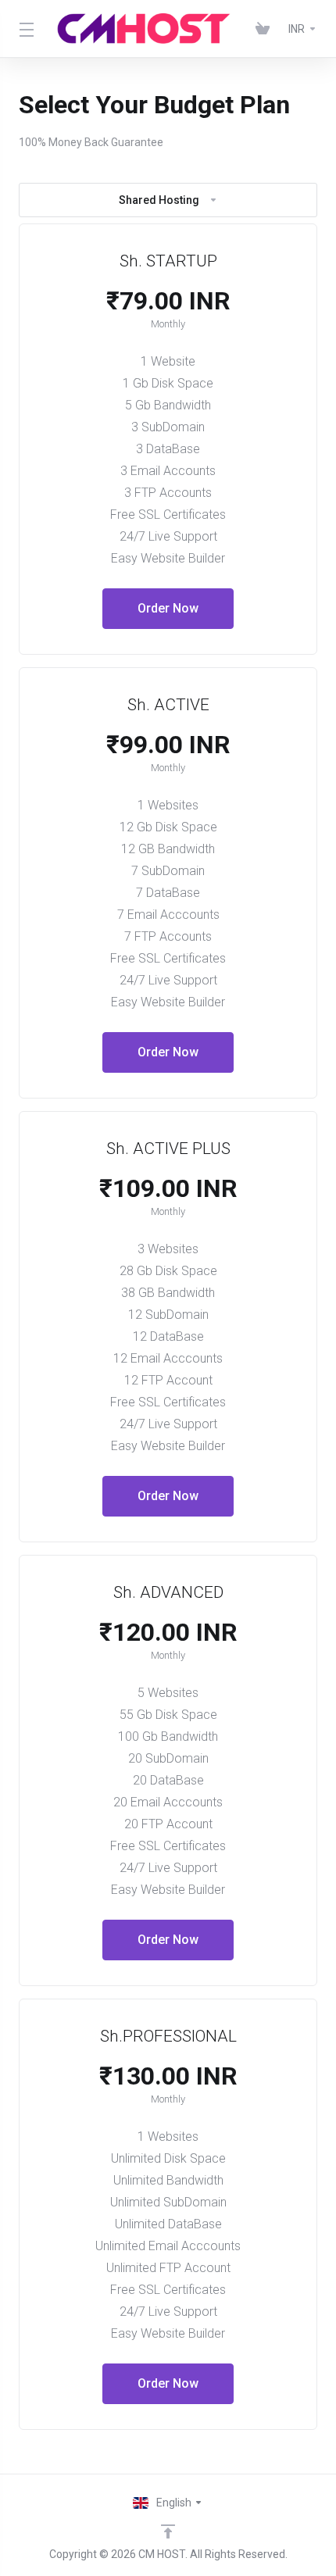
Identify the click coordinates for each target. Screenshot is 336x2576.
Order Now (168, 608)
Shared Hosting (159, 200)
